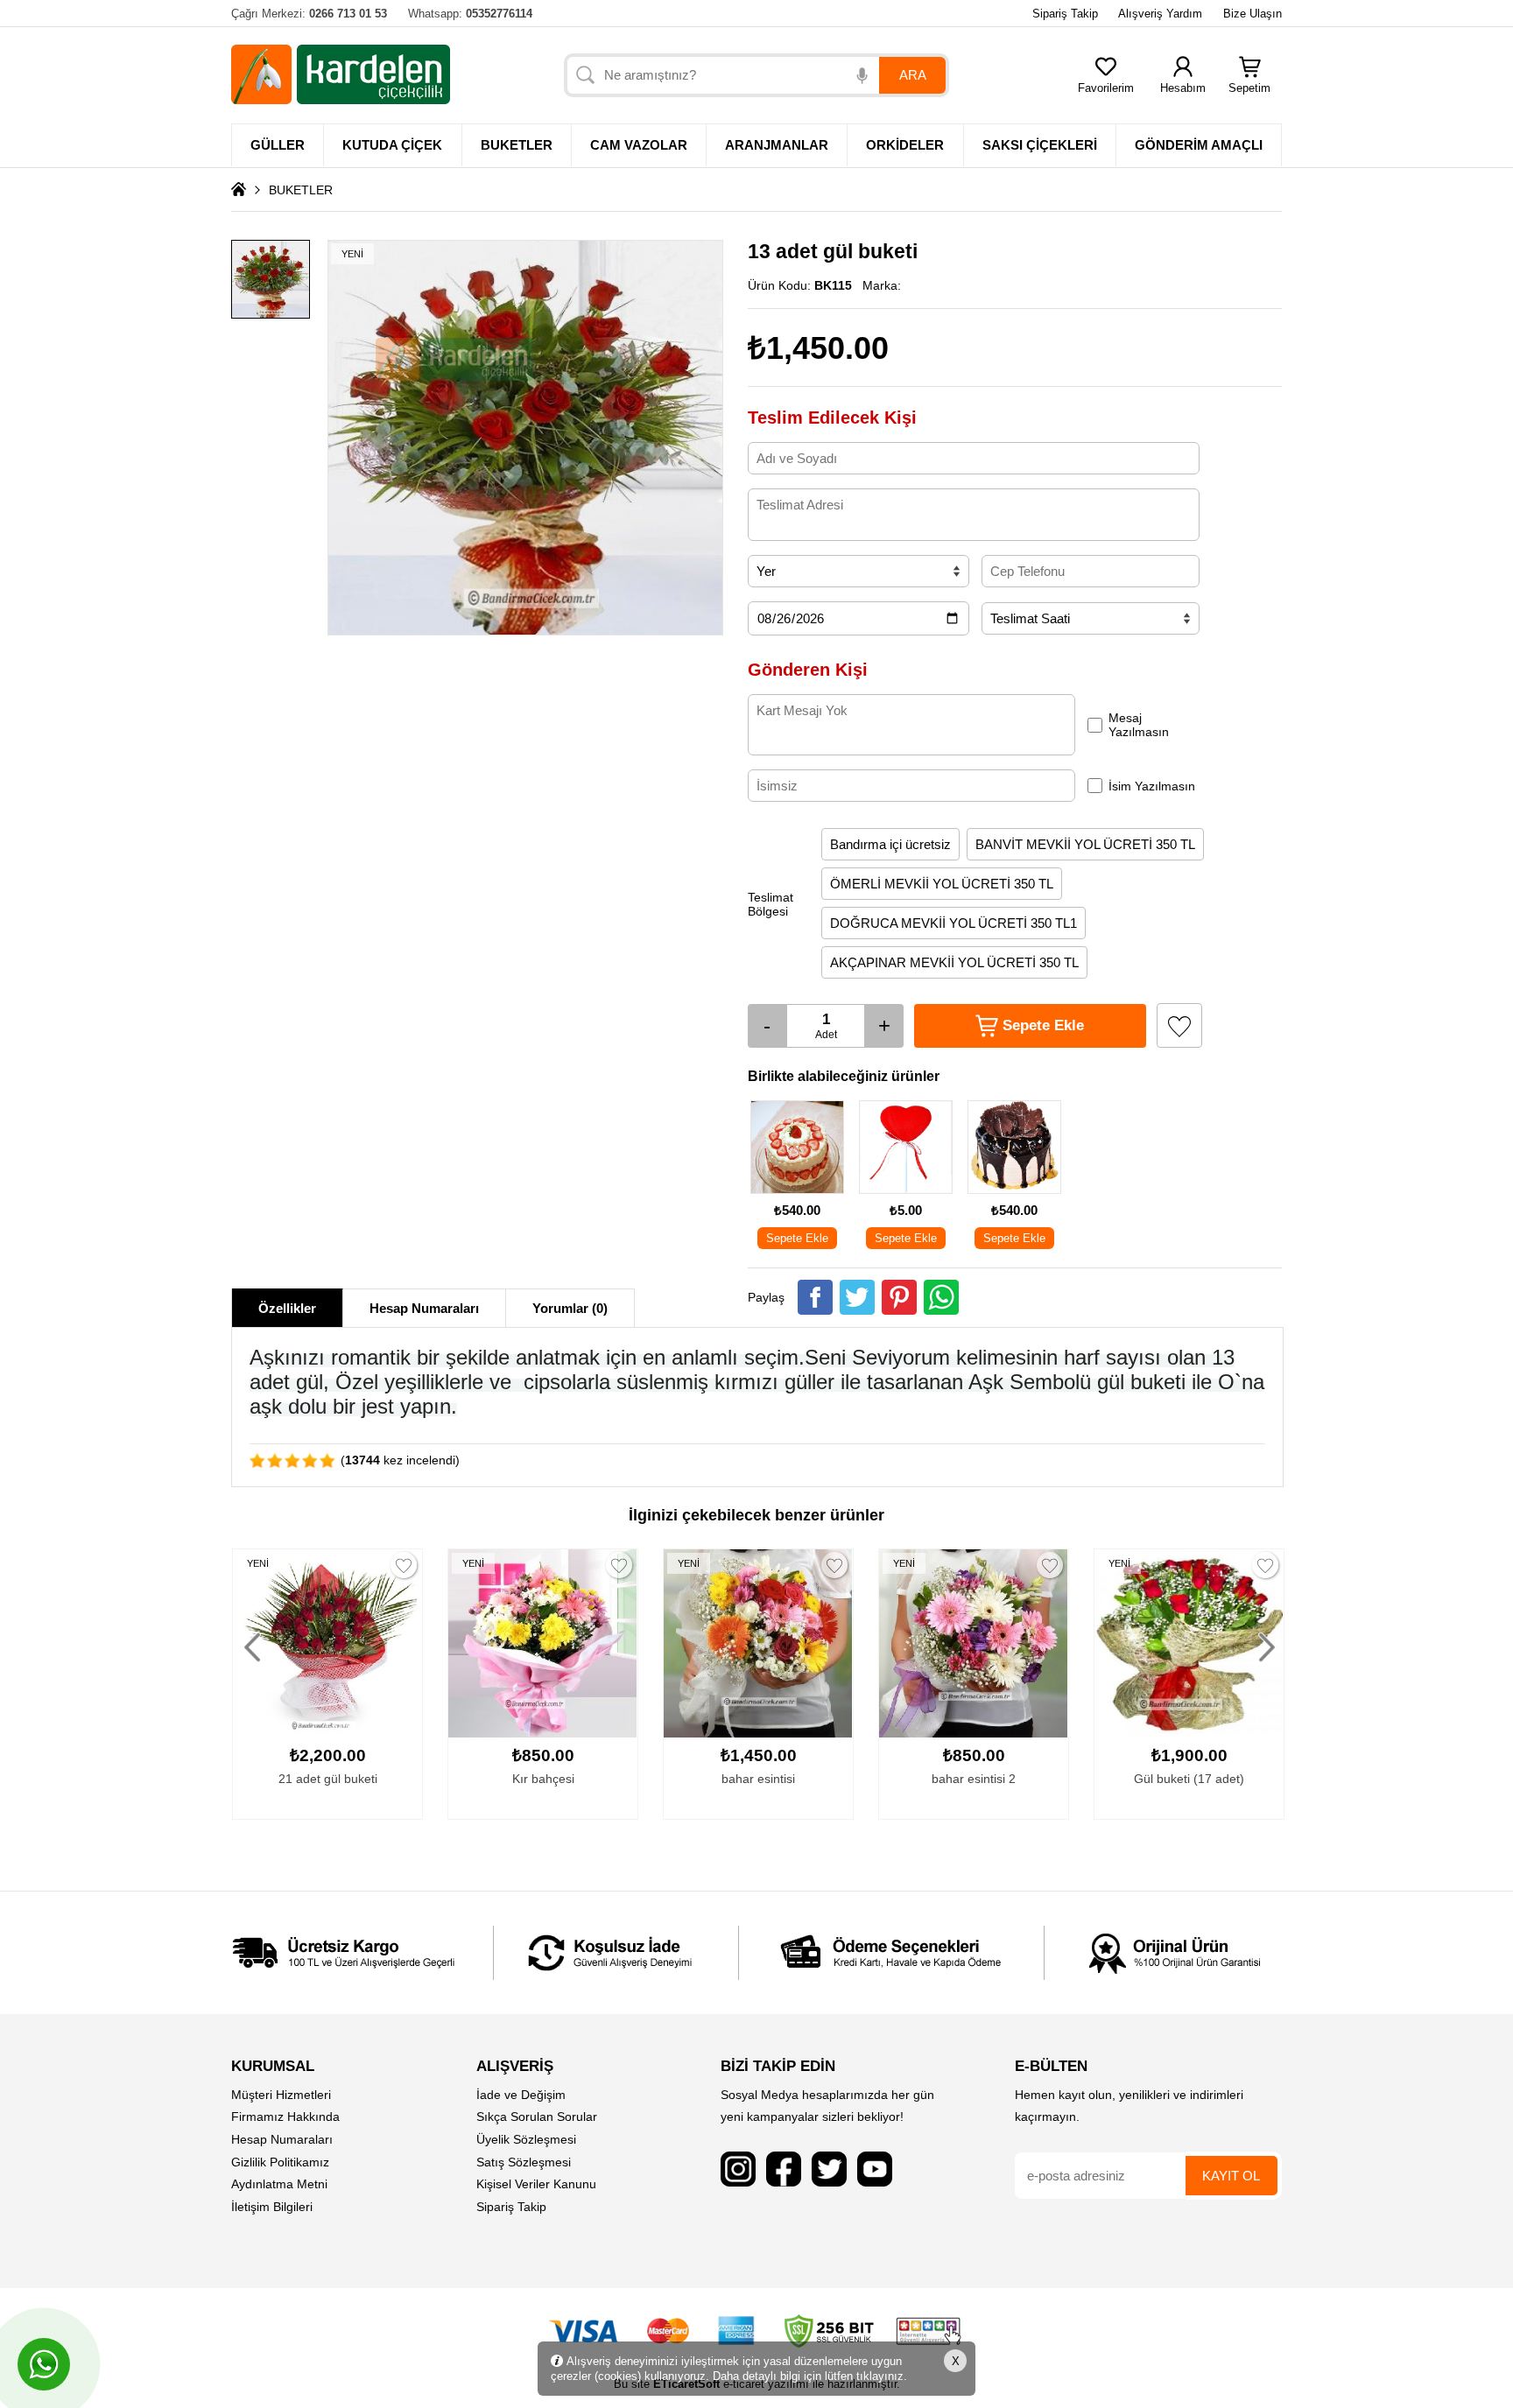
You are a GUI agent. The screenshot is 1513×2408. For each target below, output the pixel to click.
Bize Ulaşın (1253, 14)
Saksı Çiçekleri (1040, 145)
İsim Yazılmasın (1152, 786)
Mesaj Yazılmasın (1139, 725)
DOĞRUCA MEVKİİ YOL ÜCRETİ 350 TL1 (954, 923)
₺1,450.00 (818, 348)
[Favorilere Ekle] (1179, 1025)
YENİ (258, 1563)
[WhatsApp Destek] (44, 2364)
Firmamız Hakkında (285, 2117)
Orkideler (905, 145)
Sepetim (1249, 88)
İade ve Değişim (521, 2095)
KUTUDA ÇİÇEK (392, 145)
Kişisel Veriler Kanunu (536, 2184)
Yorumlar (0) (570, 1308)
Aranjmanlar (777, 145)
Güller (278, 145)
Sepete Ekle (797, 1238)
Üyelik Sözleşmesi (526, 2139)
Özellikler (287, 1308)
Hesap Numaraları (424, 1308)
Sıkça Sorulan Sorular (537, 2117)
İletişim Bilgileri (272, 2207)
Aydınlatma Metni (279, 2184)
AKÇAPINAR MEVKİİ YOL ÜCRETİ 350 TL (954, 962)
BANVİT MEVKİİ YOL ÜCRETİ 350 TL (1085, 844)
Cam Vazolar (639, 145)
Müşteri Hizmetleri (281, 2095)
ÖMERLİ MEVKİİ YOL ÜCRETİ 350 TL (942, 884)
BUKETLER (301, 190)
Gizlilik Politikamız (280, 2162)
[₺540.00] (797, 1193)
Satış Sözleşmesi (524, 2162)
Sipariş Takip (1065, 14)
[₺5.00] (906, 1193)
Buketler (517, 145)
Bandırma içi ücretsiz (890, 844)
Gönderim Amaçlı (1199, 145)
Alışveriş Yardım (1160, 14)
